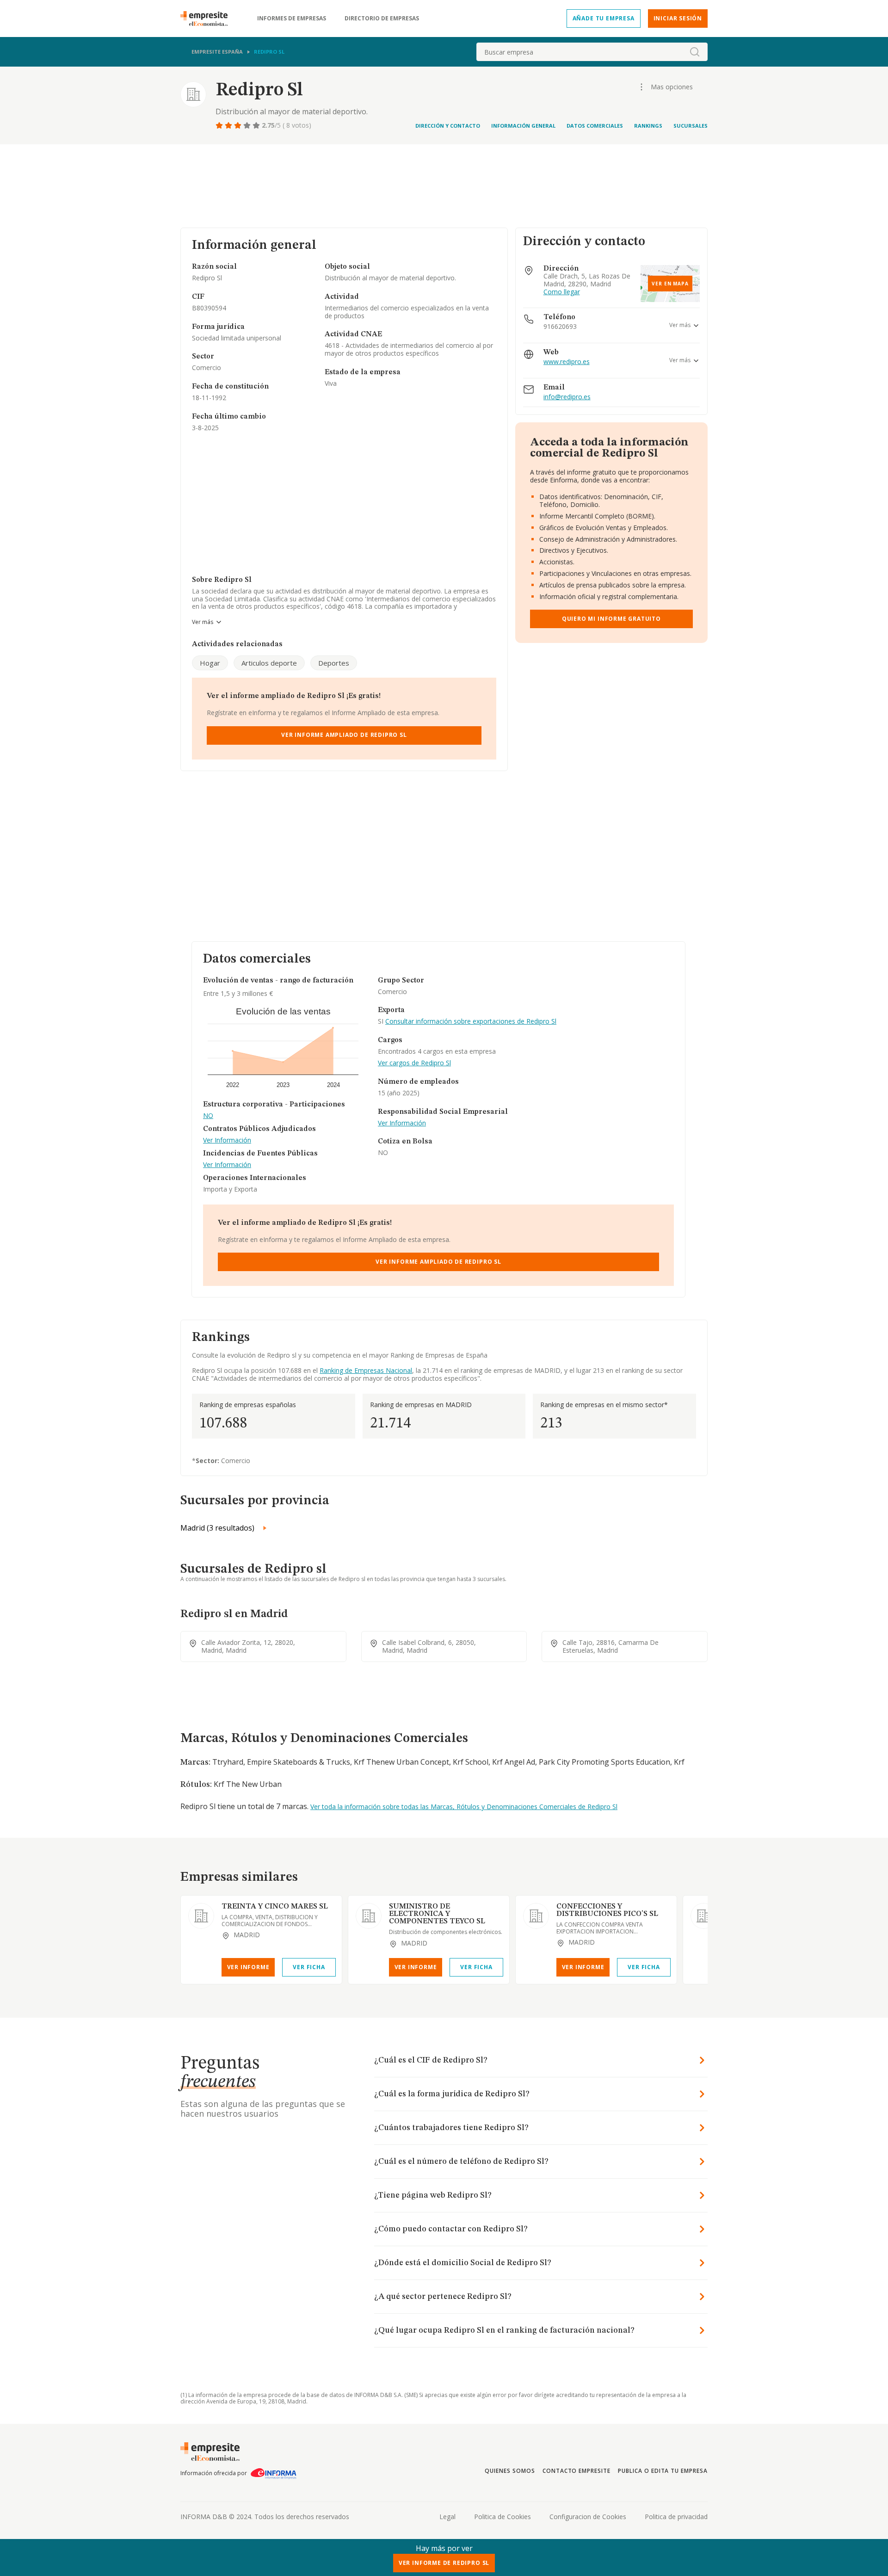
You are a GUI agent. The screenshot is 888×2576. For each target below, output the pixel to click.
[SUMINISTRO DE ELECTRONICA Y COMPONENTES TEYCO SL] (369, 1916)
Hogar (210, 663)
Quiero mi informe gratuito (611, 619)
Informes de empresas (292, 19)
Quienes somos (510, 2471)
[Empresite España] (208, 19)
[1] (220, 125)
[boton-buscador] (695, 52)
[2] (229, 125)
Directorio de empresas (382, 19)
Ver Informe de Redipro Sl (444, 2563)
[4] (248, 125)
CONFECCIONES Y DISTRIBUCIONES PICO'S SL (607, 1910)
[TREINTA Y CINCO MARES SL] (201, 1916)
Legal (447, 2517)
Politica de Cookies (503, 2517)
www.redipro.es (567, 362)
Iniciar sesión (678, 18)
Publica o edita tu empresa (663, 2471)
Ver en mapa (670, 284)
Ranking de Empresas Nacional (366, 1370)
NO (208, 1116)
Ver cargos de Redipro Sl (414, 1063)
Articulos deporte (269, 663)
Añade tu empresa (604, 18)
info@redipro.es (567, 397)
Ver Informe (248, 1967)
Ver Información (227, 1140)
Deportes (334, 663)
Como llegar (562, 292)
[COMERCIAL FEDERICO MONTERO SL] (703, 1916)
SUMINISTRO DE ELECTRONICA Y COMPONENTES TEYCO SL (437, 1914)
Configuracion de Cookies (588, 2517)
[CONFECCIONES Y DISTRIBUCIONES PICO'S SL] (536, 1916)
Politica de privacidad (676, 2517)
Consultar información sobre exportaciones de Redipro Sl (471, 1021)
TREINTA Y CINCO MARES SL (275, 1907)
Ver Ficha (309, 1967)
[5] (257, 125)
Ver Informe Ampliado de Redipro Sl (344, 735)
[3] (239, 125)
